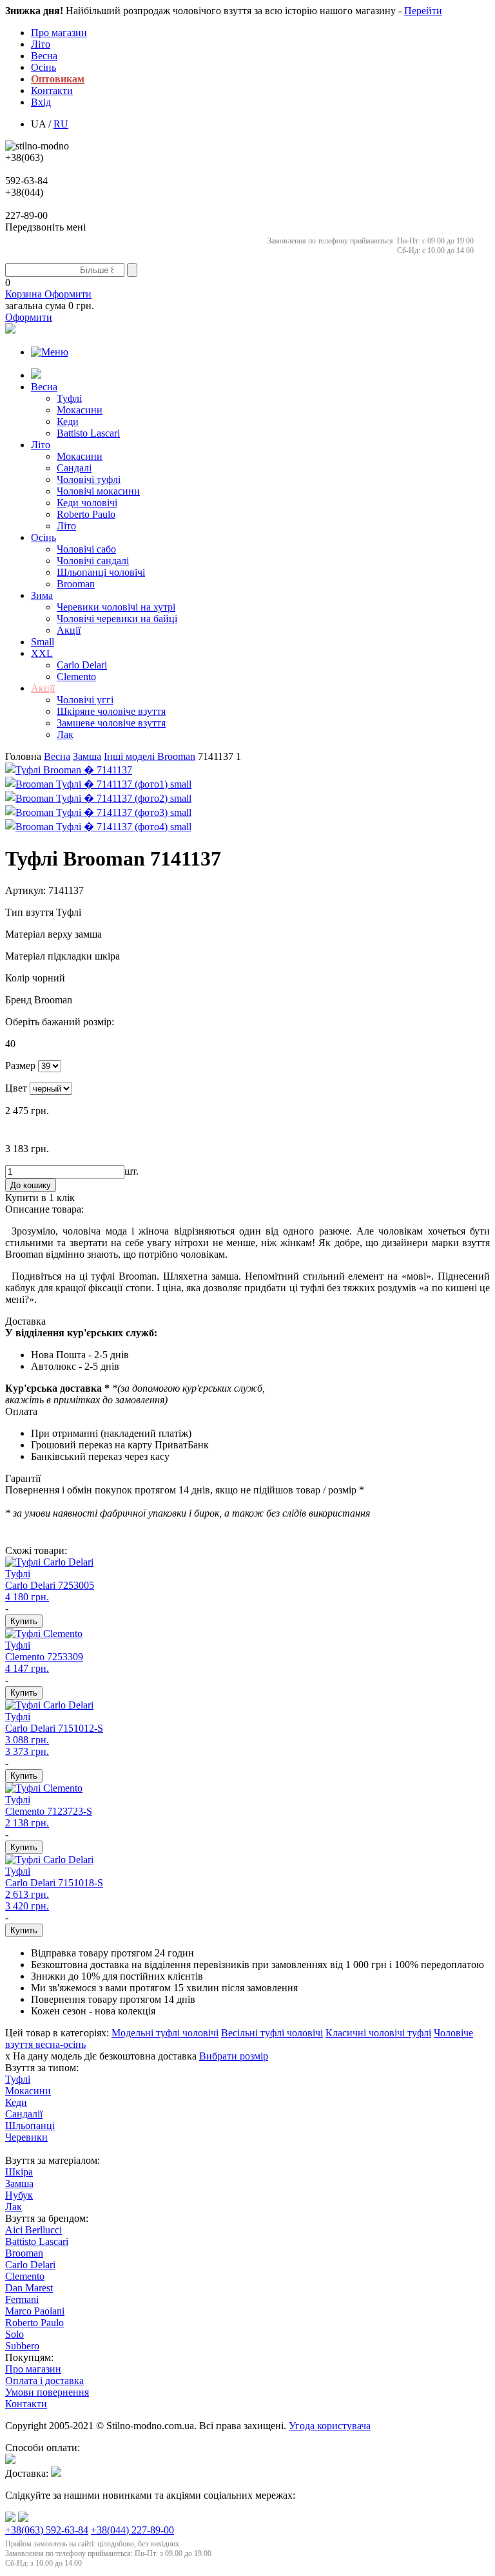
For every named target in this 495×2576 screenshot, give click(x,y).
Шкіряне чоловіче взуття (111, 711)
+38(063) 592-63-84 (47, 2530)
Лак (65, 734)
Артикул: (25, 890)
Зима (42, 595)
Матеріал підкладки (50, 956)
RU (61, 124)
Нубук (19, 2195)
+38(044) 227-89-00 (132, 2530)
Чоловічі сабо (86, 549)
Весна (44, 56)
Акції (69, 630)
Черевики (26, 2137)
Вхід (41, 102)
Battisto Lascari (88, 433)
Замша (19, 2183)
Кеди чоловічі (87, 503)
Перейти (423, 11)
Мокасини (80, 410)
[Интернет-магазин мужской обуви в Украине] (36, 375)
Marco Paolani (35, 2311)
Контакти (52, 90)
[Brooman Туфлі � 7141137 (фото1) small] (98, 784)
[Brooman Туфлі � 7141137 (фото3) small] (98, 812)
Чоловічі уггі (85, 700)
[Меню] (50, 352)
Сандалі (74, 468)
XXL (42, 653)
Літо (41, 44)
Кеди (68, 421)
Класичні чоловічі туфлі (378, 2033)
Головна (24, 756)
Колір (19, 978)
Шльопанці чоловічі (101, 572)
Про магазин (59, 33)
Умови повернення (47, 2392)
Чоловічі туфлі (89, 479)
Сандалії (24, 2114)
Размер (20, 1065)
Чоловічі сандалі (93, 561)
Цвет (16, 1088)
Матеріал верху (40, 934)
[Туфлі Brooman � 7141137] (69, 770)
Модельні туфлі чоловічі (165, 2033)
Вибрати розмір (234, 2056)
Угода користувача (330, 2426)
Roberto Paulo (86, 514)
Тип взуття (31, 912)
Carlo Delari (82, 665)
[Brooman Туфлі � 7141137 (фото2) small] (98, 798)
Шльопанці (30, 2126)
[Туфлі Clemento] (44, 1634)
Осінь (44, 67)
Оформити (29, 317)
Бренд (20, 1000)
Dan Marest (29, 2288)
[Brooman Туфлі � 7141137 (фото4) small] (98, 827)
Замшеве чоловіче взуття (111, 723)
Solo (15, 2334)
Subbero (22, 2346)
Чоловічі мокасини (98, 491)
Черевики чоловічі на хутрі (116, 607)
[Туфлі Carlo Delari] (49, 1562)
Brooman (76, 584)
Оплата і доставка (44, 2381)
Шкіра (19, 2172)
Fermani (22, 2299)
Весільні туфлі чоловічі (272, 2033)
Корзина (48, 294)
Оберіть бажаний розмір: (60, 1022)
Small (43, 642)
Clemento (76, 677)
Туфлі (69, 398)
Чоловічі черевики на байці (117, 619)
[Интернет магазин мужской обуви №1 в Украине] (37, 146)
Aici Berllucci (34, 2230)
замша (87, 756)
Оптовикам (58, 79)
